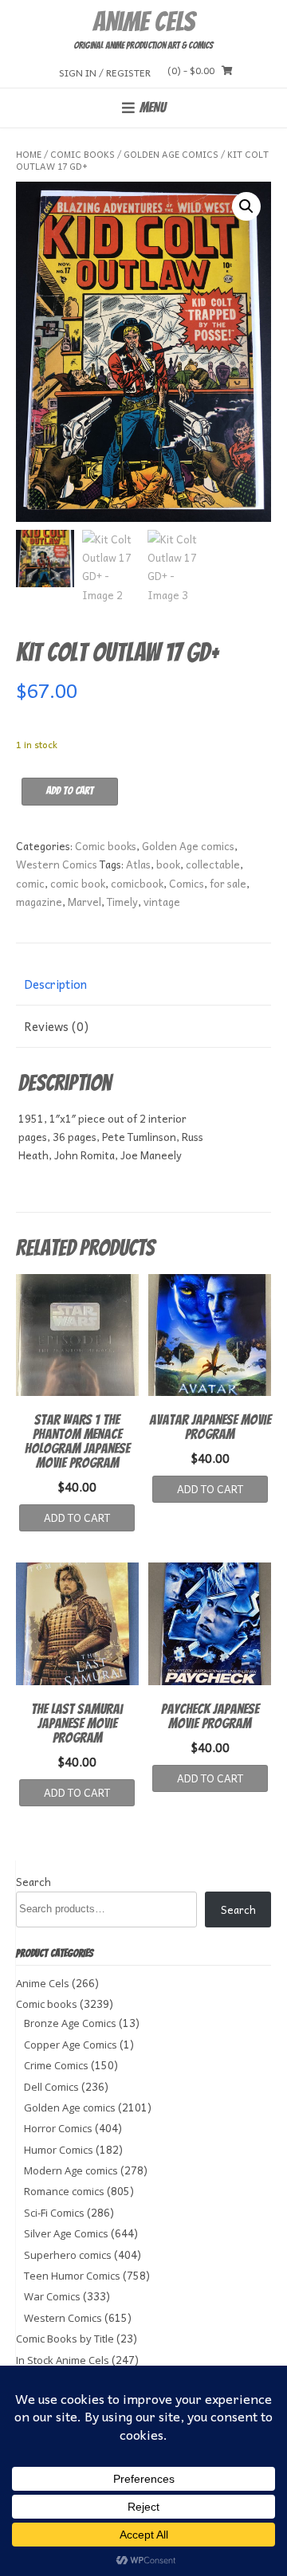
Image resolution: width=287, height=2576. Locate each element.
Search (33, 1882)
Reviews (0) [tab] (56, 1026)
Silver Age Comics (66, 2233)
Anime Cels (143, 22)
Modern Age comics (71, 2170)
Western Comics (57, 864)
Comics (187, 883)
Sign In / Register (105, 72)
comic (30, 883)
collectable (213, 864)
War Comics (52, 2296)
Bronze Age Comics (70, 2023)
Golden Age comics (171, 154)
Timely (122, 902)
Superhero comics (68, 2255)
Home (29, 154)
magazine (39, 902)
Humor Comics (59, 2150)
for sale (228, 883)
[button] (246, 206)
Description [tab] (55, 984)
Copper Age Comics (71, 2045)
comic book (78, 883)
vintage (162, 902)
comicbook (137, 883)
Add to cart (70, 791)
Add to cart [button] (77, 1517)
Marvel (85, 902)
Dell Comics (51, 2087)
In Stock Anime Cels (63, 2360)
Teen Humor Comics (72, 2276)
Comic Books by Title (65, 2339)
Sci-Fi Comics (54, 2213)
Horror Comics (58, 2128)
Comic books (83, 154)
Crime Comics (56, 2065)
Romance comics (64, 2191)
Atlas (138, 864)
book (168, 864)
